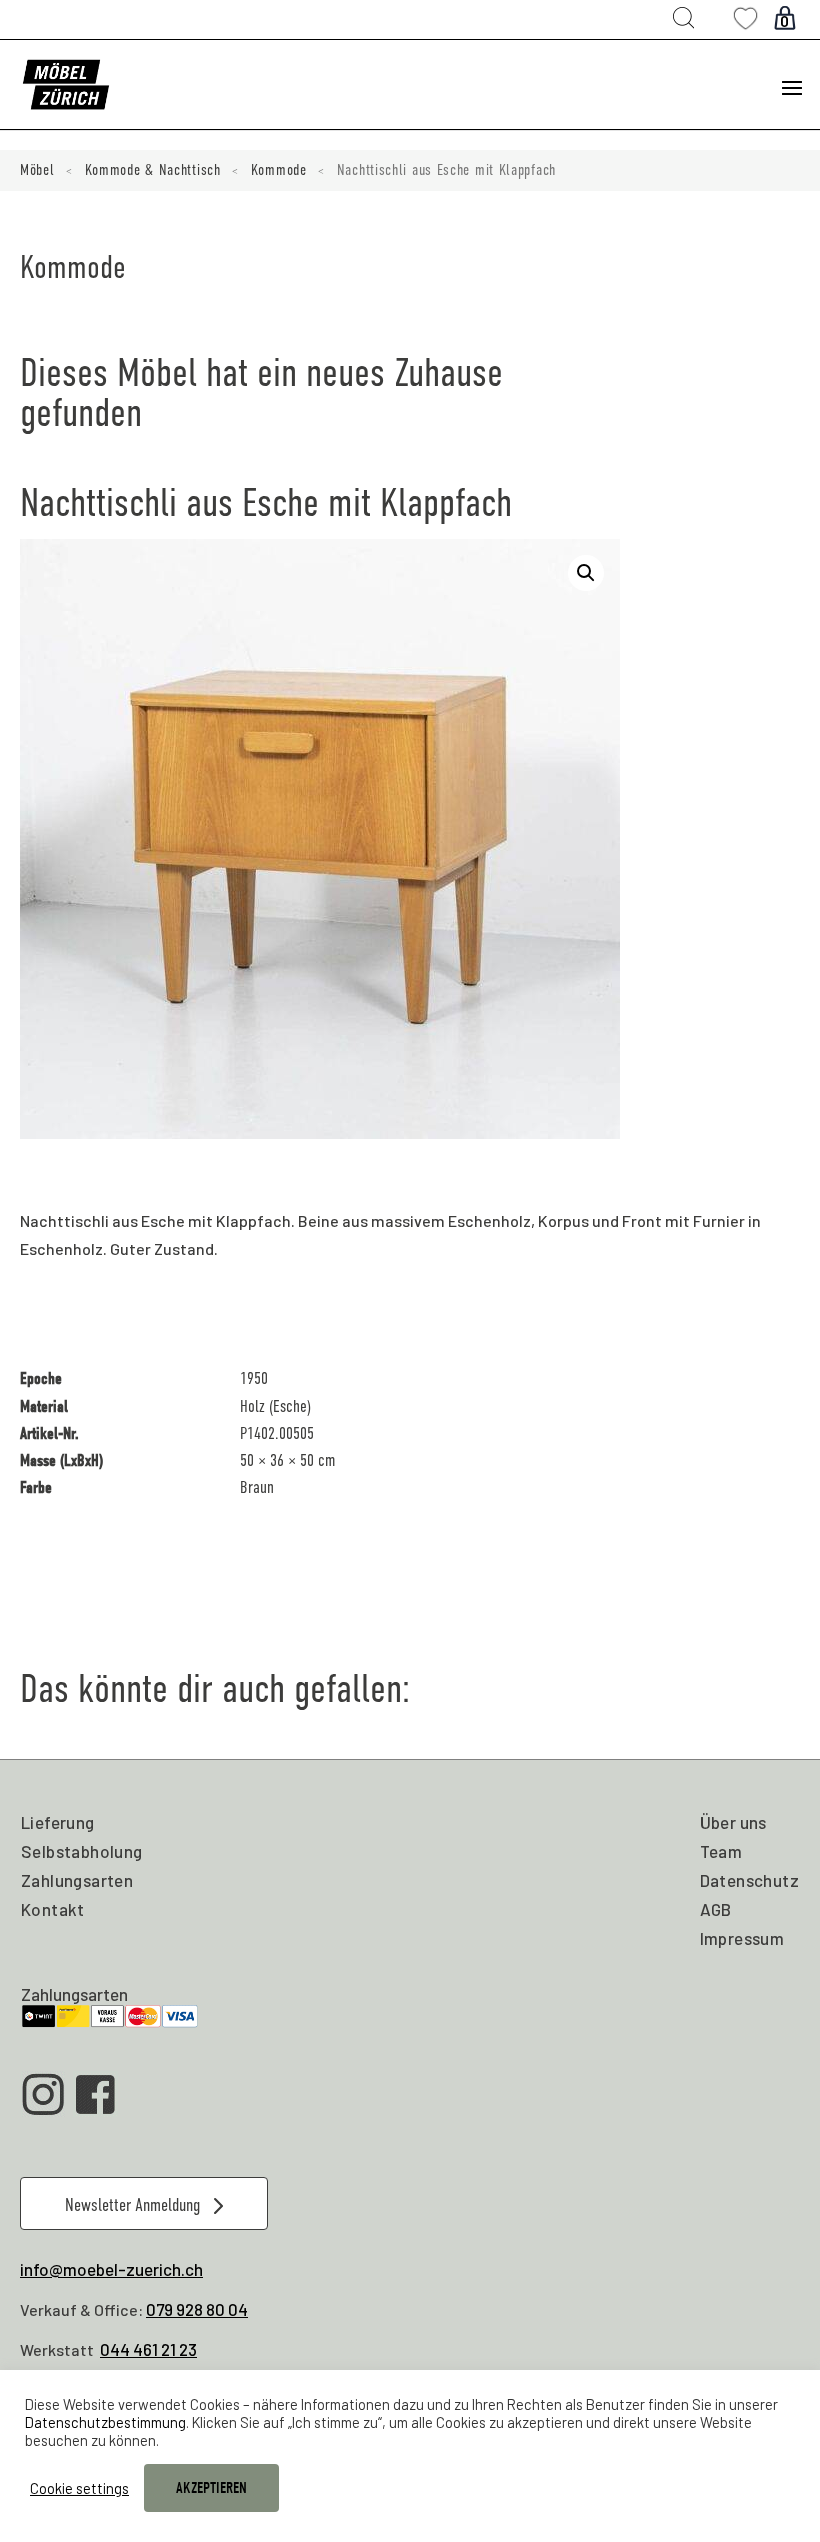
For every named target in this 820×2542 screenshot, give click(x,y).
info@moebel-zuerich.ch (111, 2269)
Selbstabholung (82, 1851)
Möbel (37, 170)
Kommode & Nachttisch (153, 170)
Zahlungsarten (77, 1880)
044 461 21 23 (148, 2349)
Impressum (742, 1938)
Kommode (279, 170)
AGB (716, 1909)
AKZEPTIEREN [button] (211, 2488)
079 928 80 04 (197, 2309)
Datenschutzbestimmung (105, 2422)
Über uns (733, 1822)
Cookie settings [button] (79, 2488)
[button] (586, 573)
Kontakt (53, 1909)
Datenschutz (749, 1880)
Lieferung (58, 1822)
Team (721, 1851)
